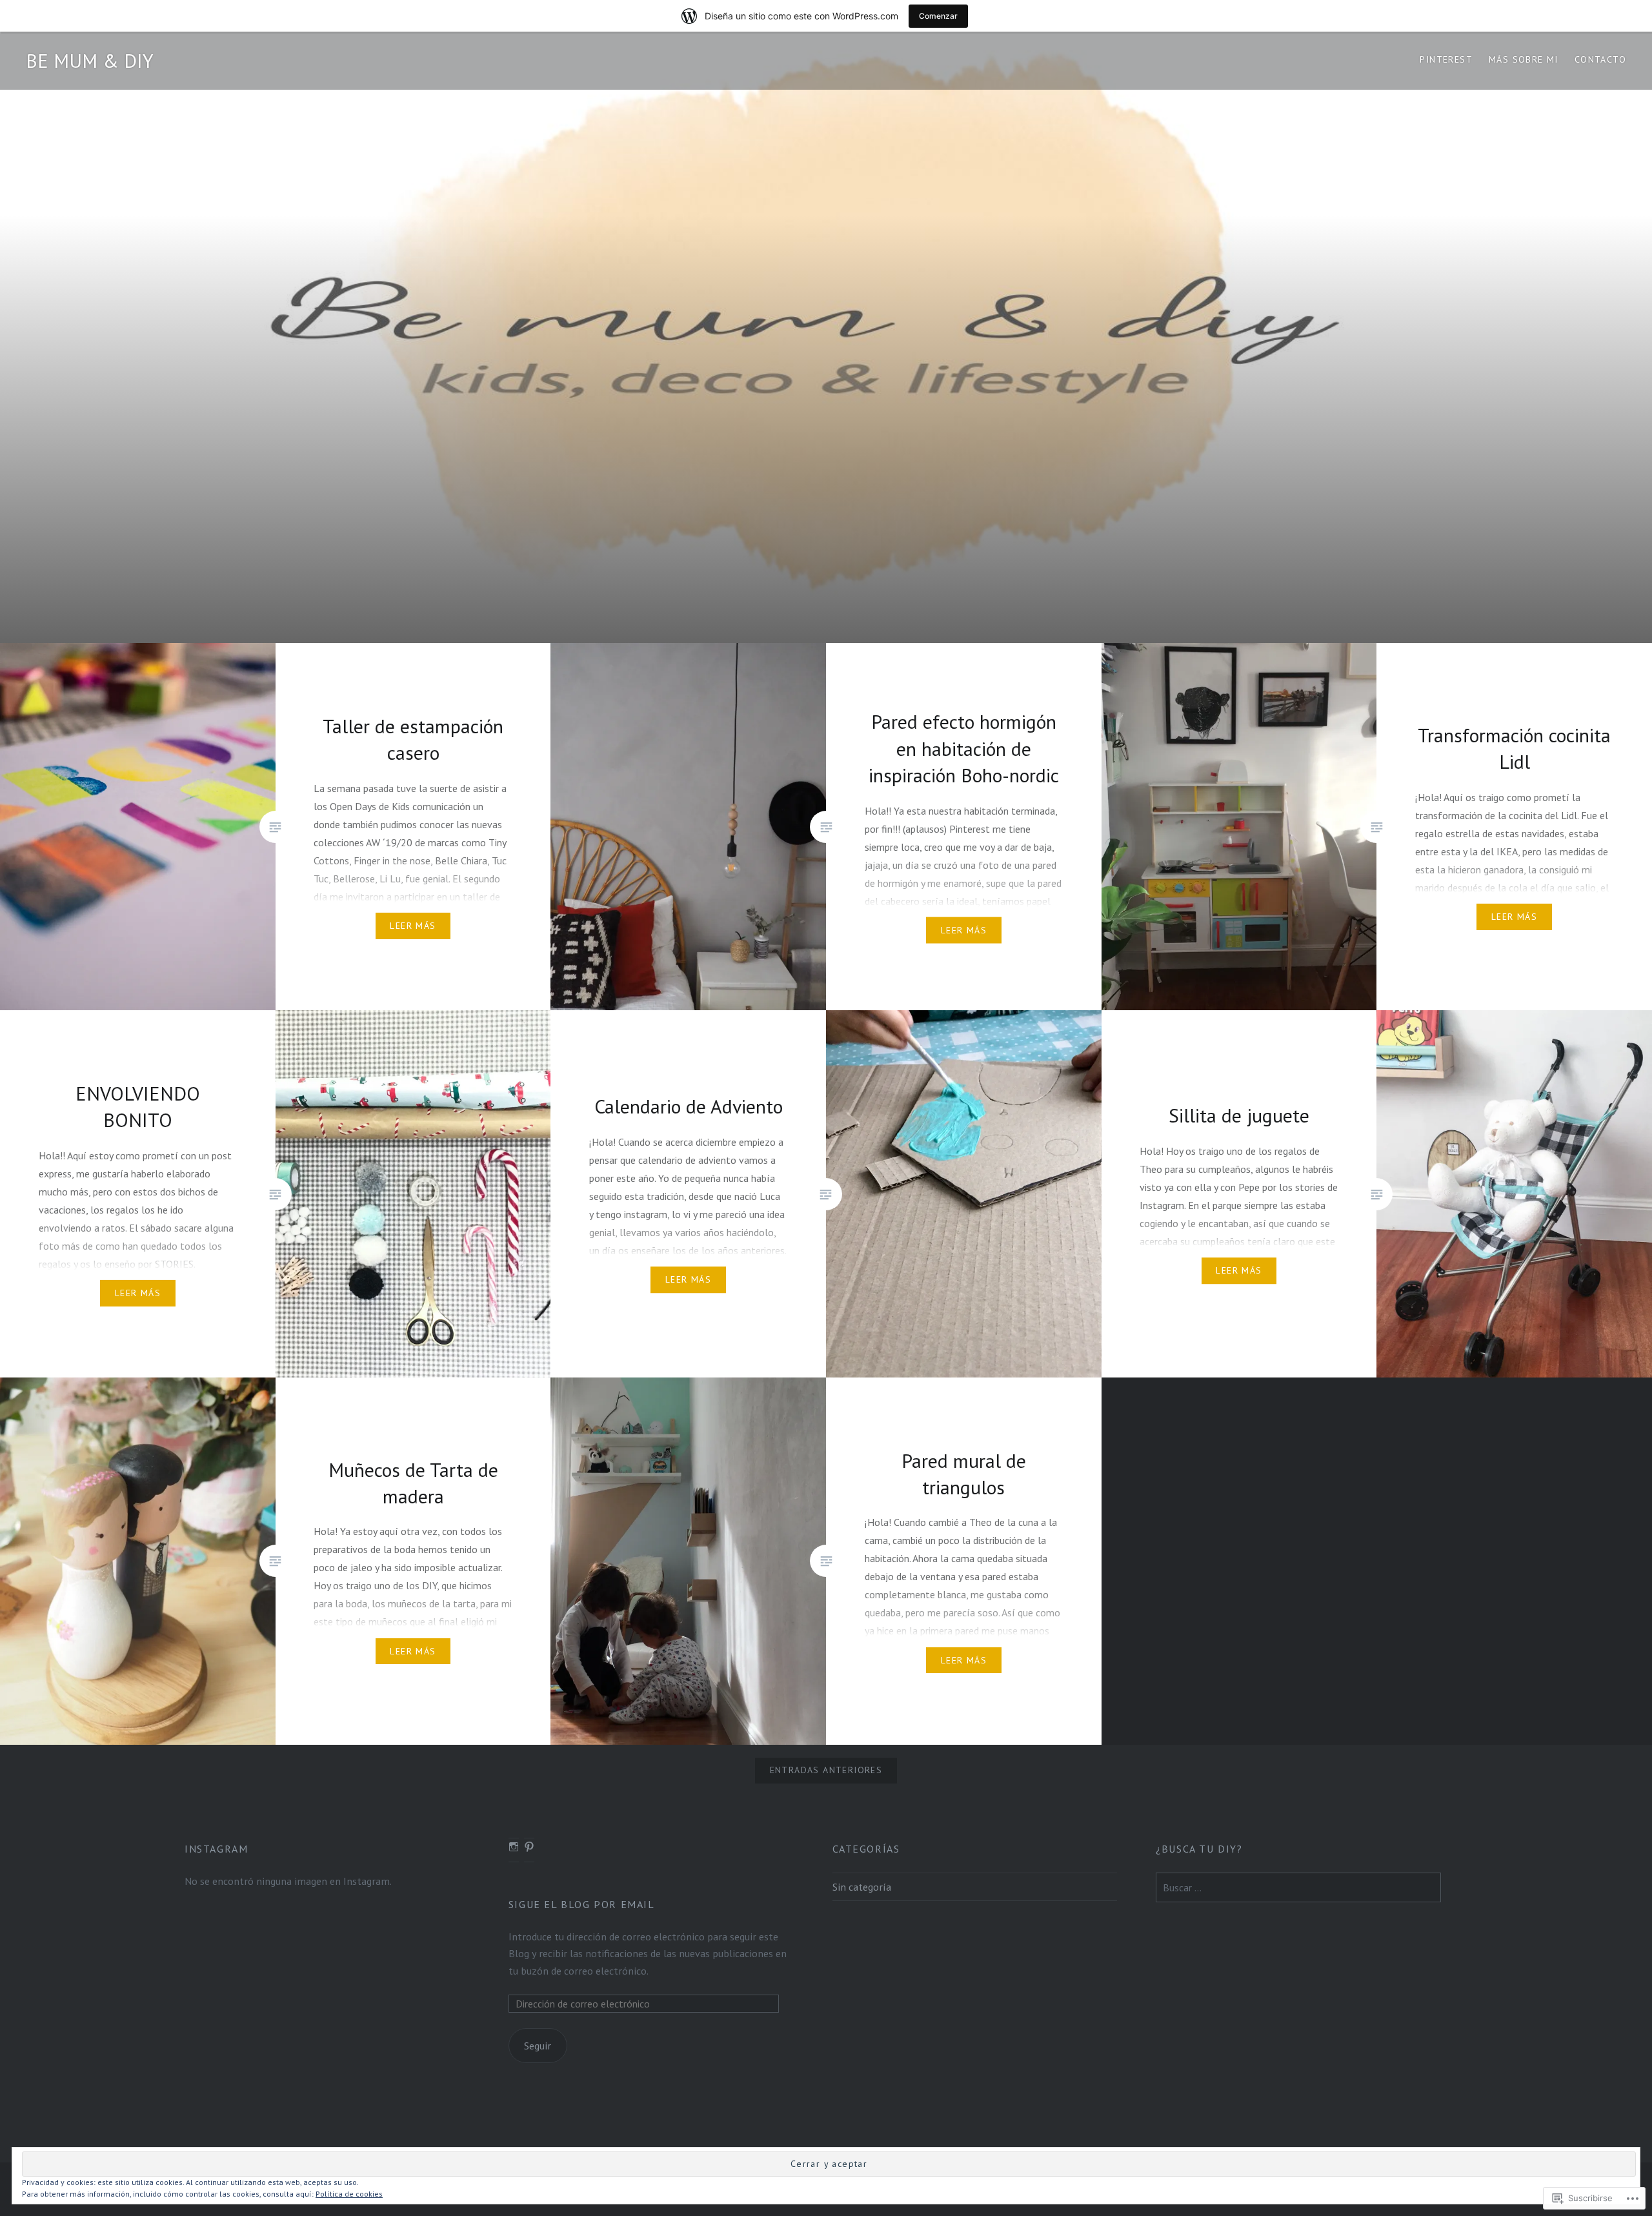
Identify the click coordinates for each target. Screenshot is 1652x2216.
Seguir (538, 2046)
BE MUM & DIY (90, 60)
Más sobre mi (1524, 59)
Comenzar (938, 16)
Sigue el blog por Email (582, 1904)
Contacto (1600, 59)
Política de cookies (349, 2194)
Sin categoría (862, 1887)
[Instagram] (514, 1847)
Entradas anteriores (826, 1770)
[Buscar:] (1298, 1887)
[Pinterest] (529, 1847)
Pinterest (1446, 59)
